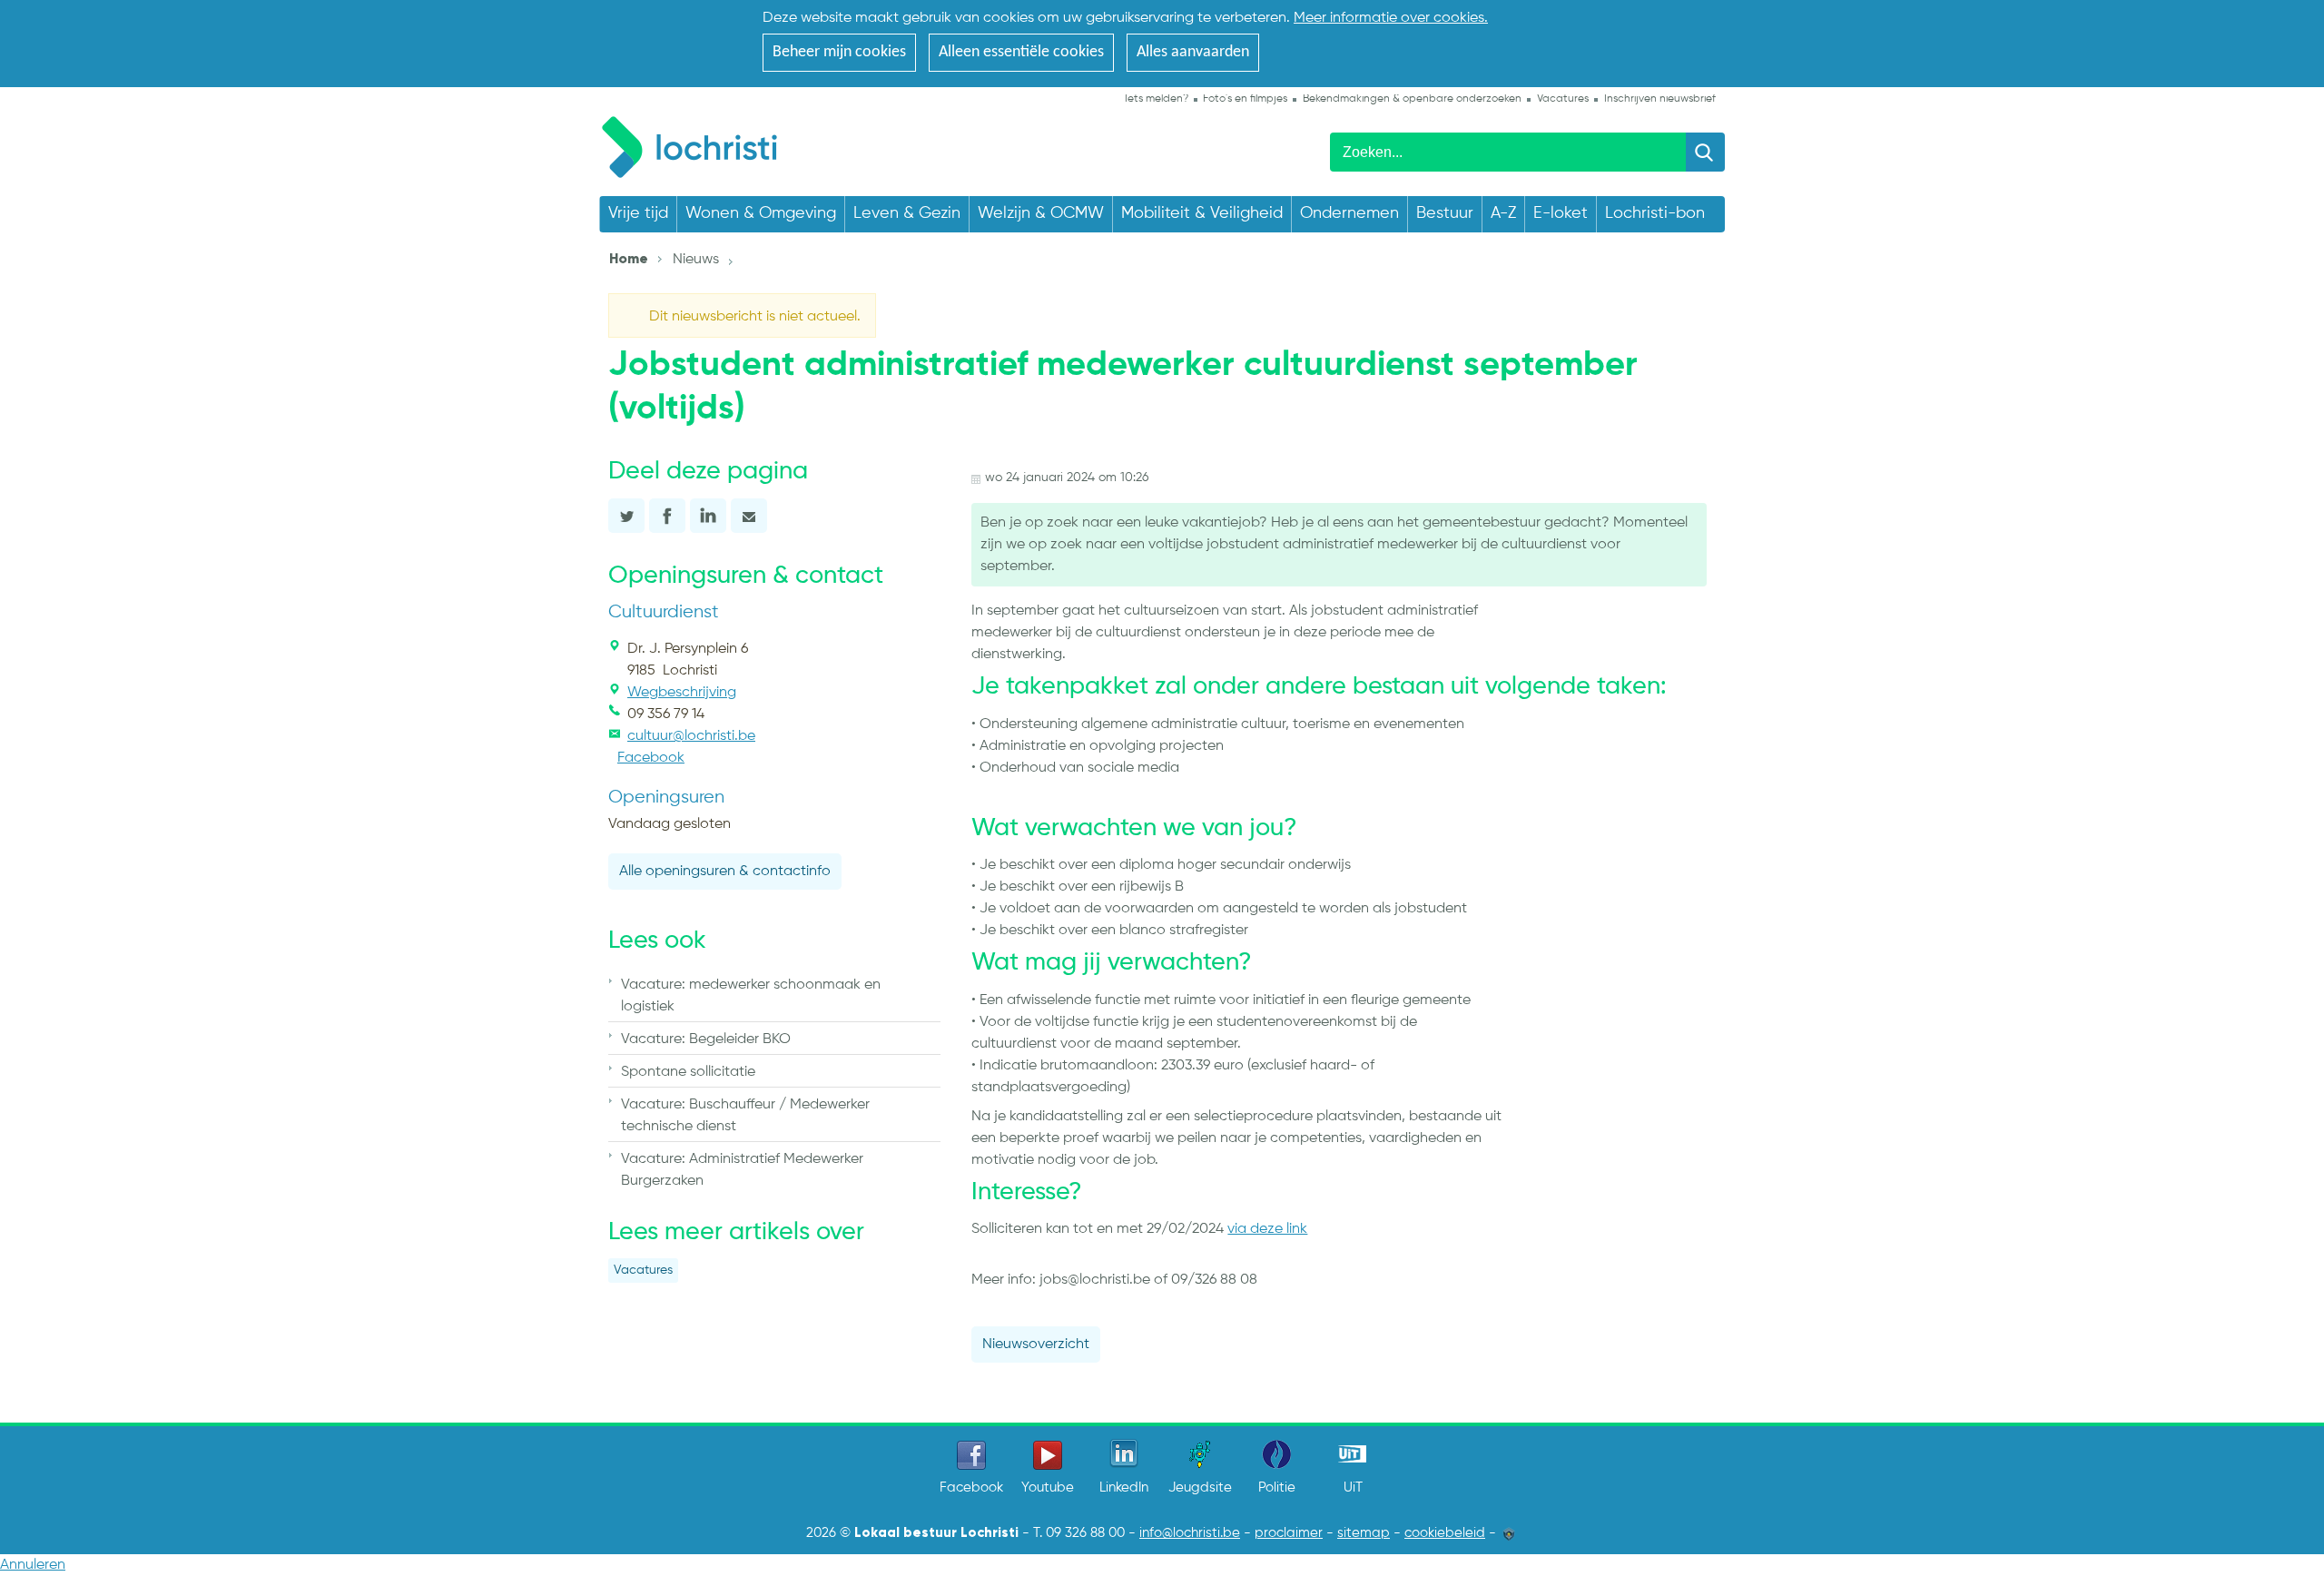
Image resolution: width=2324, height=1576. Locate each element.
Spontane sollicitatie (688, 1072)
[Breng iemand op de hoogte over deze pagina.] (749, 516)
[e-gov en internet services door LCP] (1509, 1533)
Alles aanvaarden (1193, 52)
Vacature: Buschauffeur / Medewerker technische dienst (745, 1116)
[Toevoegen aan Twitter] (626, 516)
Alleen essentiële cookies (1021, 52)
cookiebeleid (1445, 1533)
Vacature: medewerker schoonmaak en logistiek (751, 996)
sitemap (1364, 1533)
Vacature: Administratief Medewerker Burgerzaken (742, 1170)
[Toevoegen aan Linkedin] (708, 516)
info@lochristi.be (1190, 1533)
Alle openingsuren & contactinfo (725, 872)
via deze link (1267, 1229)
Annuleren (33, 1565)
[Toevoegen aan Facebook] (667, 516)
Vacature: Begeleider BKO (706, 1039)
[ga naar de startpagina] (699, 144)
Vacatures (643, 1271)
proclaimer (1289, 1533)
